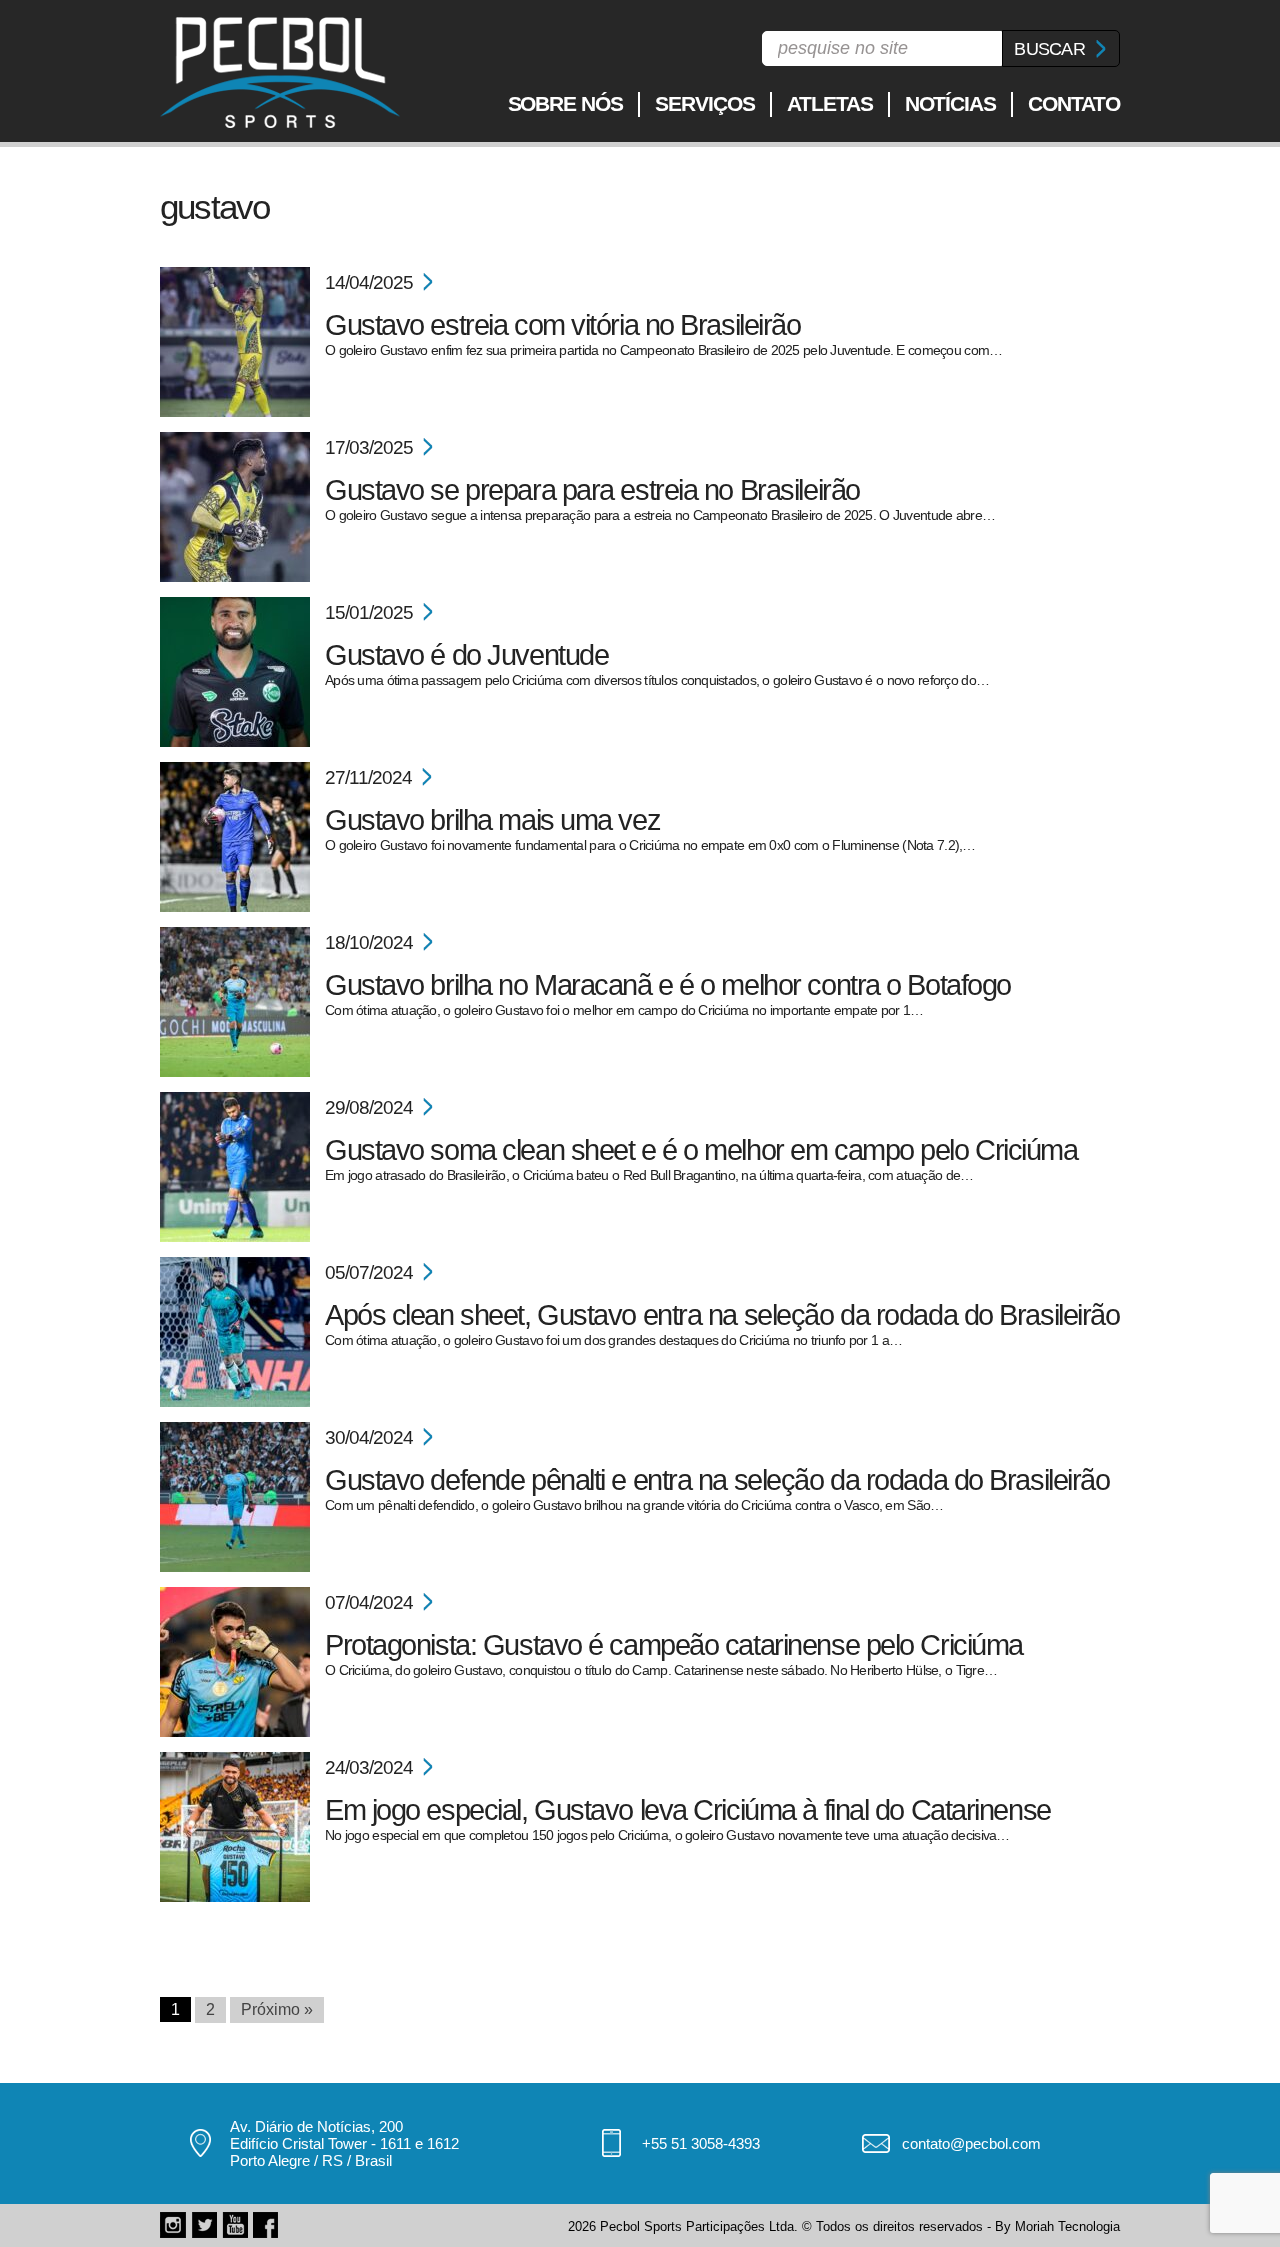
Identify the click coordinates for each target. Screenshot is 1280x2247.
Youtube (235, 2225)
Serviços (705, 103)
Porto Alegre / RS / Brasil (311, 2160)
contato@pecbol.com (971, 2143)
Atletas (830, 103)
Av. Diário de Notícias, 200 (316, 2126)
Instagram (173, 2225)
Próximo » (277, 2009)
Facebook (266, 2225)
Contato (1074, 103)
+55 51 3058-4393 (701, 2143)
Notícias (951, 103)
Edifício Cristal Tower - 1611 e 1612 (344, 2143)
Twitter (204, 2225)
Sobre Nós (566, 103)
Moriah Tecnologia (1067, 2226)
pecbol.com (280, 72)
